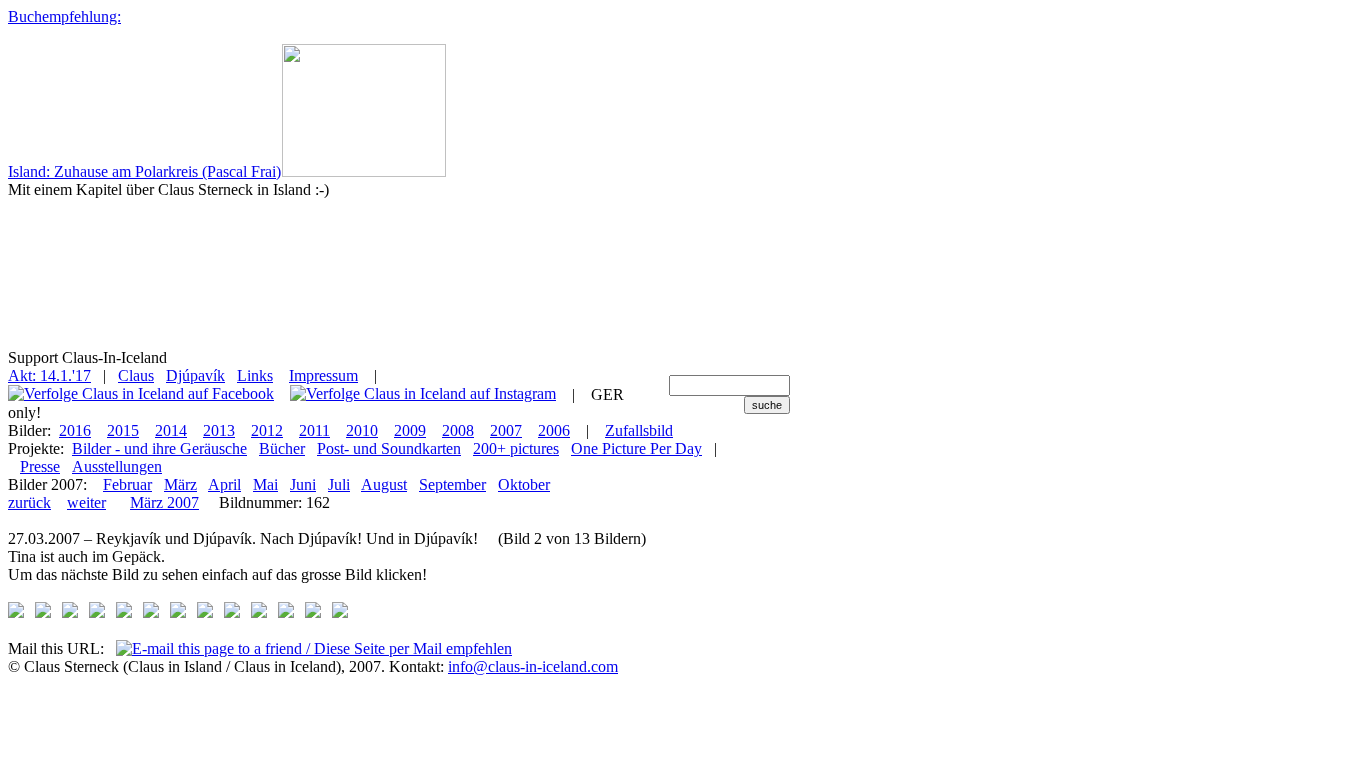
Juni (303, 484)
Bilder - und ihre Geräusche (159, 448)
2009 (410, 430)
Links (255, 375)
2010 (362, 430)
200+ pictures (516, 448)
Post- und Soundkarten (389, 448)
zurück (29, 502)
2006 (554, 430)
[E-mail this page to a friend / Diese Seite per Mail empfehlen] (314, 648)
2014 (171, 430)
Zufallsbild (639, 430)
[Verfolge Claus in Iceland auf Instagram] (423, 394)
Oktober (524, 484)
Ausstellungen (117, 466)
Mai (265, 484)
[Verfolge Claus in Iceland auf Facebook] (141, 394)
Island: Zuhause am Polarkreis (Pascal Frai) (144, 171)
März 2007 (164, 502)
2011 (314, 430)
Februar (127, 484)
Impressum (323, 375)
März (180, 484)
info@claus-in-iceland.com (533, 666)
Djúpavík (195, 375)
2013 (219, 430)
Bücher (282, 448)
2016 (75, 430)
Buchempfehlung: (64, 16)
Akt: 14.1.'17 (49, 375)
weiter (86, 502)
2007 (506, 430)
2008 (458, 430)
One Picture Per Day (636, 448)
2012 (267, 430)
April (224, 484)
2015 (123, 430)
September (452, 484)
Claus (136, 375)
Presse (40, 466)
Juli (339, 484)
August (384, 484)
